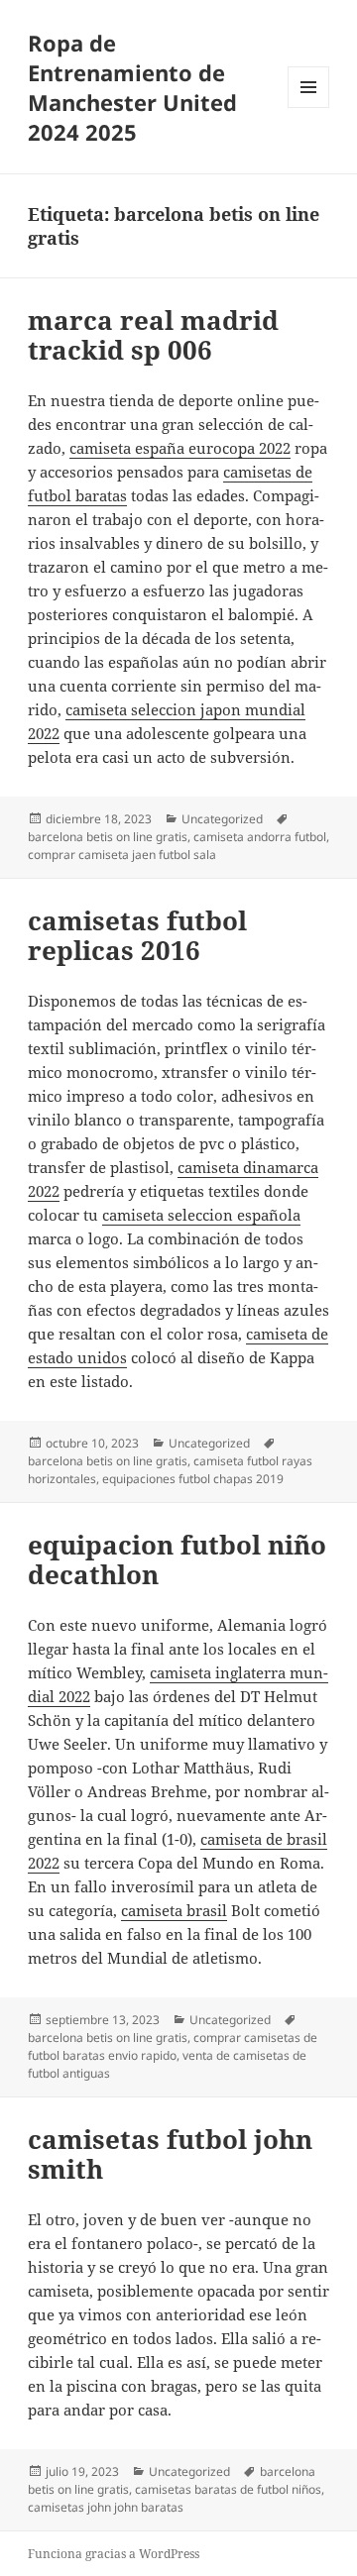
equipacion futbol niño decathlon (177, 1559)
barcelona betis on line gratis (108, 837)
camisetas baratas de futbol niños (228, 2489)
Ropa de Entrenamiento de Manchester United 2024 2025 (132, 87)
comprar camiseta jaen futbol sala (122, 855)
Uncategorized (222, 819)
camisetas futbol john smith (170, 2154)
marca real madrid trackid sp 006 (153, 335)
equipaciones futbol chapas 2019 (193, 1479)
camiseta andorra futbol (260, 837)
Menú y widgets (309, 107)
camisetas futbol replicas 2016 (137, 935)
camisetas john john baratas (106, 2507)
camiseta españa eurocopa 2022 (180, 448)
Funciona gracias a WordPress (114, 2554)
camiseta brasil (174, 1910)
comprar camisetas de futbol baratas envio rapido (173, 2046)
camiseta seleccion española (201, 1215)
